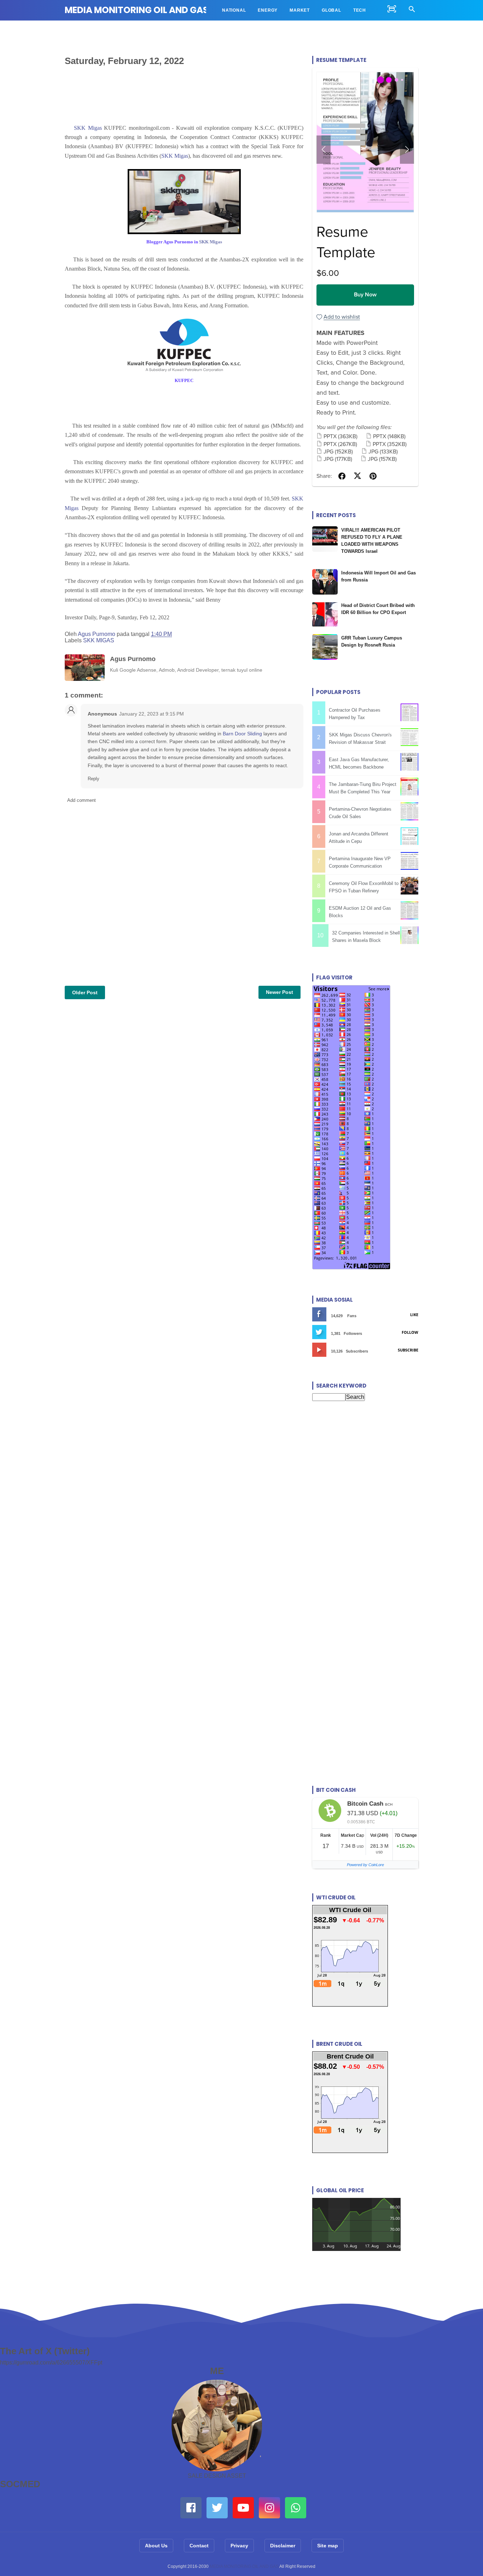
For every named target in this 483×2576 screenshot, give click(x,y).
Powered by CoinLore (365, 1865)
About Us (156, 2546)
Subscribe (408, 1350)
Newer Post (280, 992)
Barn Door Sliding (242, 734)
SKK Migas (88, 128)
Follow (410, 1332)
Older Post (85, 992)
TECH (360, 10)
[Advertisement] (365, 1478)
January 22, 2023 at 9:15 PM (152, 714)
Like (414, 1315)
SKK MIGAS (99, 640)
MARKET (300, 10)
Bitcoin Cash (365, 1804)
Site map (328, 2546)
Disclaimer (283, 2546)
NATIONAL (234, 10)
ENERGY (268, 10)
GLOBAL (331, 10)
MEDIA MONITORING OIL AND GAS (136, 10)
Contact (199, 2546)
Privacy (239, 2546)
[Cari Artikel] (412, 10)
